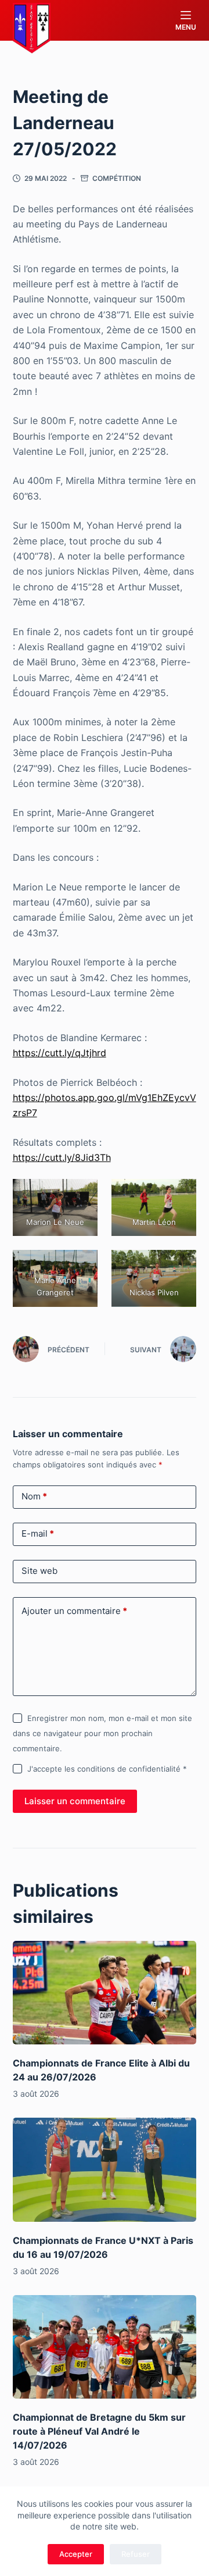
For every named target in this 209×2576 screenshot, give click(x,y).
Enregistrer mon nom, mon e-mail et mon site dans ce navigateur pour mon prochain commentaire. (102, 1734)
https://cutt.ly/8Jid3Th (62, 1157)
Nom (34, 1496)
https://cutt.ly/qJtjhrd (60, 1053)
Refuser (136, 2554)
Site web (39, 1571)
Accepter (76, 2554)
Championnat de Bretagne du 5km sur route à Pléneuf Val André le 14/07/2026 (99, 2431)
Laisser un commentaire (75, 1801)
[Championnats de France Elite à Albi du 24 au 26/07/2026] (105, 1993)
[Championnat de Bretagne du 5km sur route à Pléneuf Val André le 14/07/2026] (105, 2347)
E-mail (38, 1533)
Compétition (117, 178)
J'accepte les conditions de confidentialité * (107, 1769)
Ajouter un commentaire (74, 1611)
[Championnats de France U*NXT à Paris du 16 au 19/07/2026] (105, 2169)
